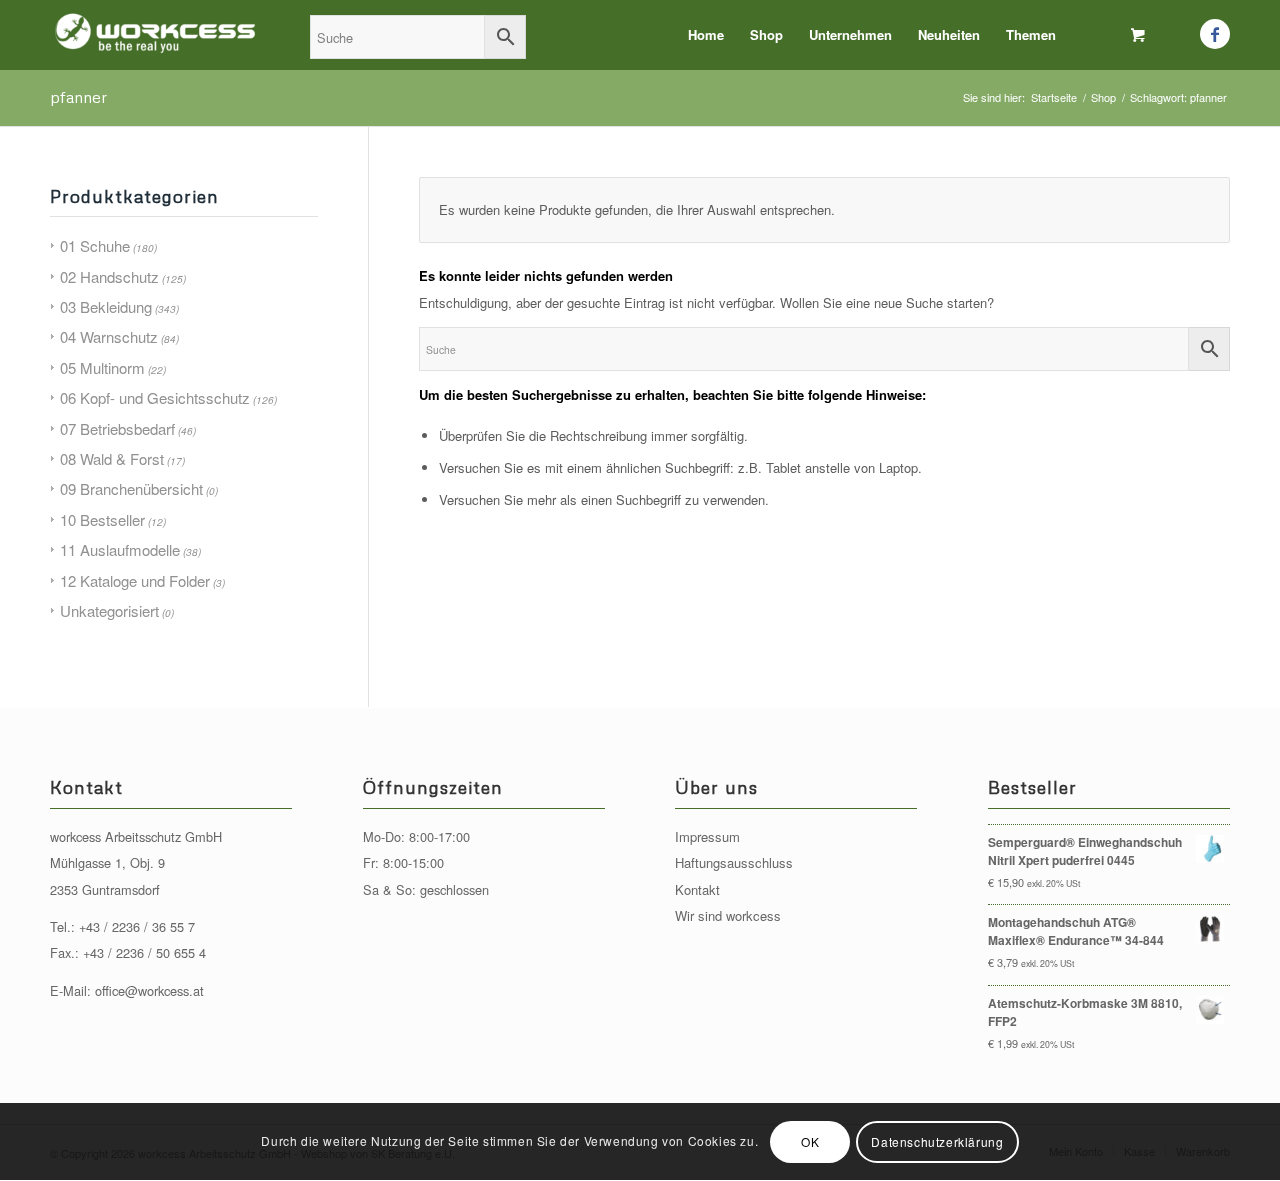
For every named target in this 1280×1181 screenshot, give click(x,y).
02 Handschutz (109, 276)
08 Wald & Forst (112, 458)
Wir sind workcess (728, 915)
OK (810, 1141)
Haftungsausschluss (734, 862)
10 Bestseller (102, 519)
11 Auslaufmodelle (120, 549)
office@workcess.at (149, 990)
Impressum (707, 836)
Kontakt (697, 889)
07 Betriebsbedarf (117, 428)
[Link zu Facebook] (1215, 34)
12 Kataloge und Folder (135, 580)
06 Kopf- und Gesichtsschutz (155, 397)
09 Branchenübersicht (131, 488)
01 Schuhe (95, 245)
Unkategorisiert (109, 610)
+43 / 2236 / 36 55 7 (137, 926)
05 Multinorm (102, 367)
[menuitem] (706, 35)
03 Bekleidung (106, 306)
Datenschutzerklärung (937, 1141)
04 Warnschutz (109, 336)
